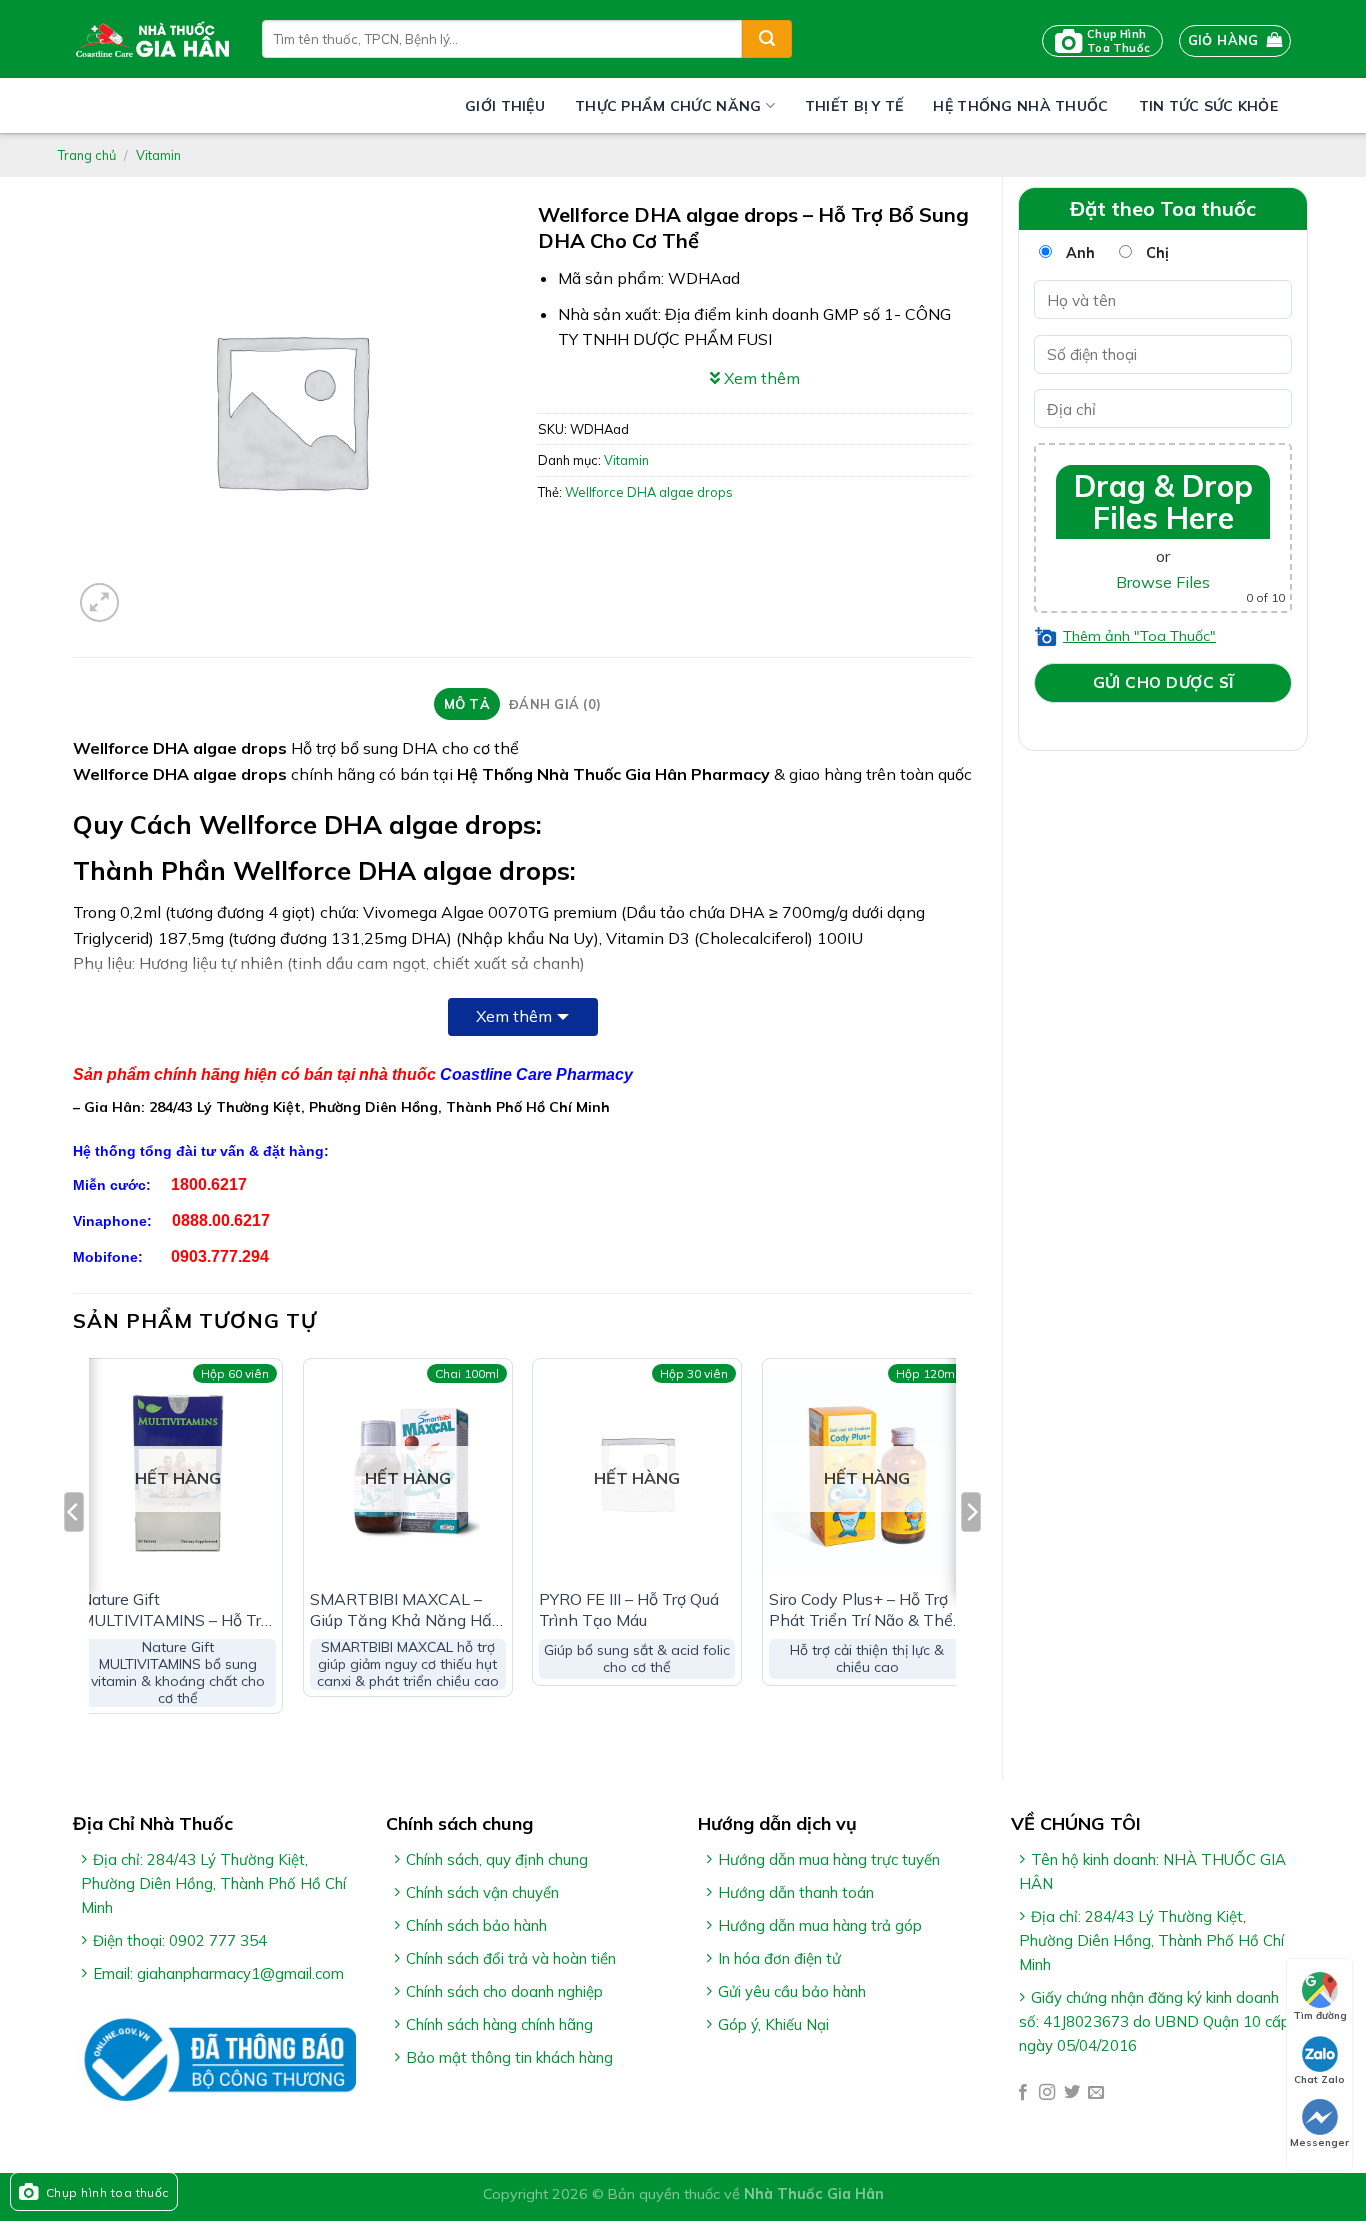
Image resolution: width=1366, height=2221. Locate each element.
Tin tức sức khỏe (1208, 106)
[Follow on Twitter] (1072, 2093)
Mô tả (467, 704)
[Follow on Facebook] (1023, 2093)
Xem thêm (514, 1016)
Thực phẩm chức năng (668, 106)
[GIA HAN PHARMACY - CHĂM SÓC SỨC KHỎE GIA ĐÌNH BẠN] (152, 39)
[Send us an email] (1096, 2093)
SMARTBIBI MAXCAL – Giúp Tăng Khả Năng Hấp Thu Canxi (406, 1610)
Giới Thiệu (505, 106)
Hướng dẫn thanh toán (796, 1892)
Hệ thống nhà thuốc (1020, 106)
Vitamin (158, 155)
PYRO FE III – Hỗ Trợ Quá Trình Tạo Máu (629, 1609)
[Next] (971, 1552)
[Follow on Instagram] (1047, 2093)
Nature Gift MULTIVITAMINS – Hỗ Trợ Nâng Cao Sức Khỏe (175, 1610)
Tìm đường (1320, 2015)
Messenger (1319, 2142)
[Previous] (74, 1552)
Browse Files (1163, 582)
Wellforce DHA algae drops (649, 492)
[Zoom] (99, 602)
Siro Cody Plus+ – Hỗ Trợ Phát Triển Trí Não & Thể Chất (861, 1610)
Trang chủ (87, 155)
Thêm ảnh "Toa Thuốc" (1139, 636)
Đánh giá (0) (555, 704)
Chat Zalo (1319, 2079)
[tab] (466, 704)
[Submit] (767, 39)
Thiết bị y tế (854, 106)
